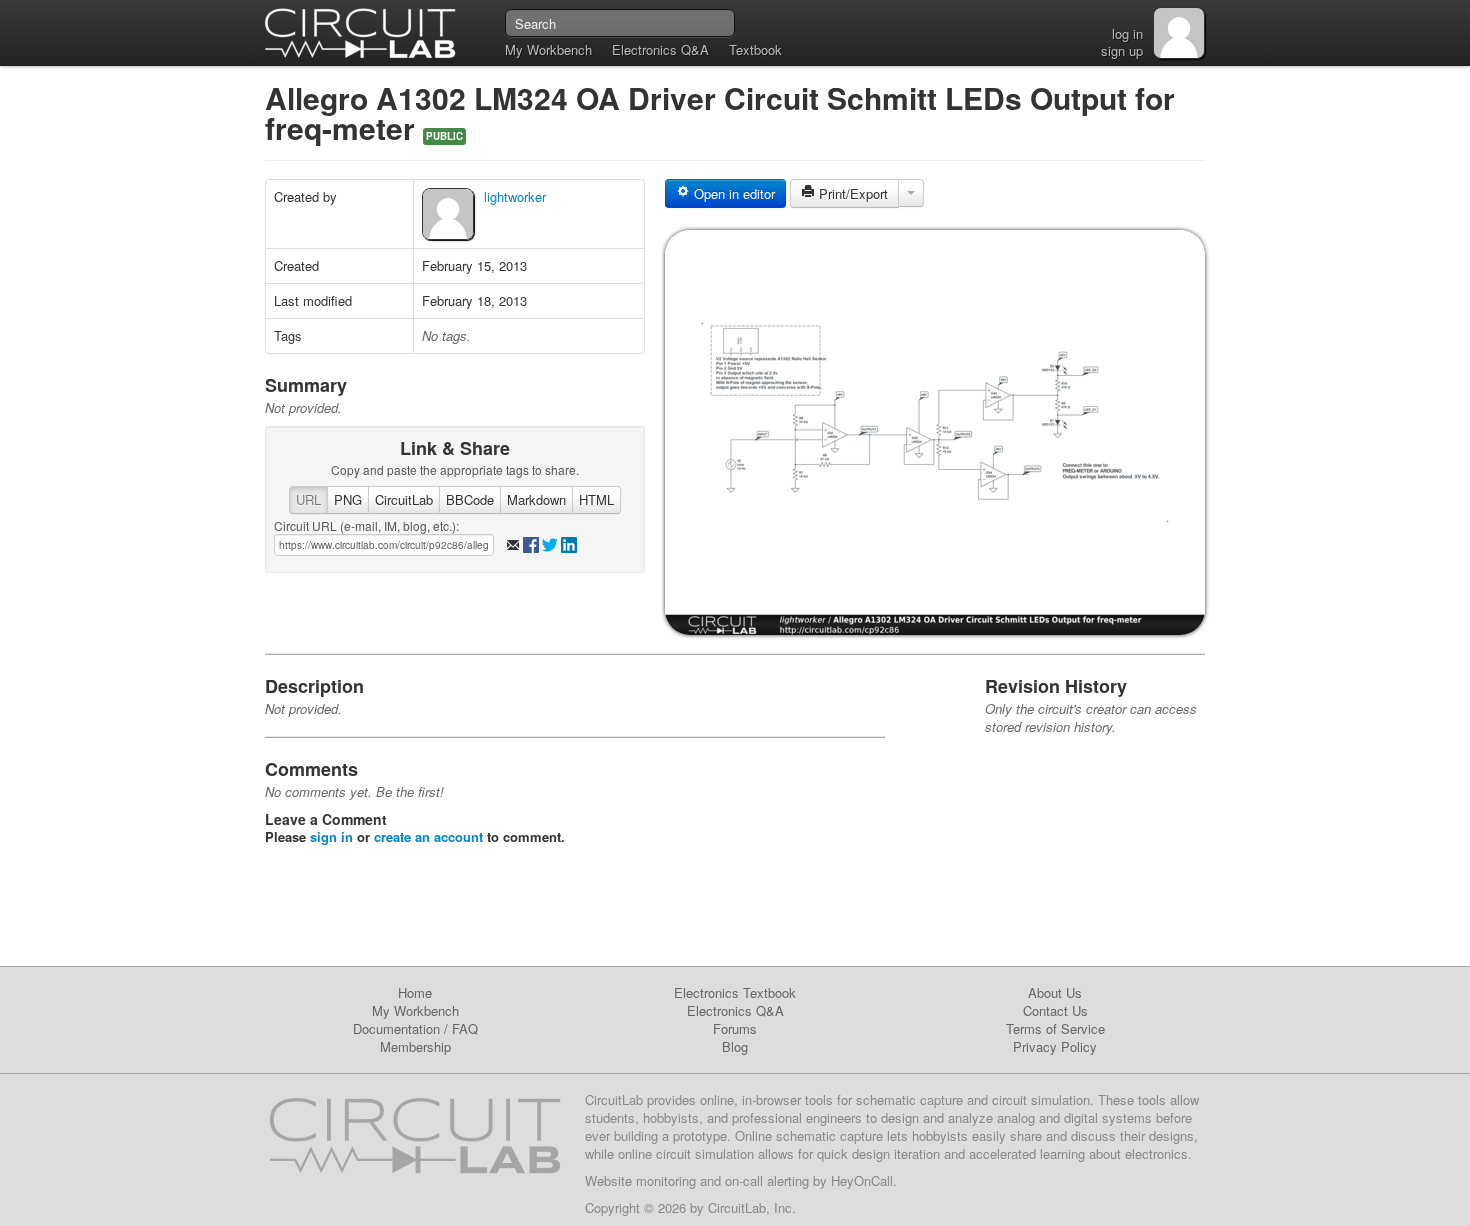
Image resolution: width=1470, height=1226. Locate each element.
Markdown (536, 499)
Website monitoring (640, 1180)
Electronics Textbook (735, 992)
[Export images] (911, 193)
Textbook (755, 49)
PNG (348, 499)
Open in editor (732, 193)
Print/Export (851, 193)
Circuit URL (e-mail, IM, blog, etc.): (366, 525)
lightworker (515, 196)
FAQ (465, 1028)
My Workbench (548, 49)
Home (415, 992)
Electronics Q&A (660, 49)
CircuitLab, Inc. (752, 1207)
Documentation (396, 1028)
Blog (735, 1046)
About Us (1055, 992)
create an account (428, 836)
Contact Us (1055, 1010)
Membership (415, 1046)
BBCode (470, 499)
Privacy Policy (1055, 1046)
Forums (735, 1028)
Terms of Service (1055, 1028)
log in (1127, 33)
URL (308, 499)
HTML (596, 499)
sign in (331, 836)
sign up (1122, 50)
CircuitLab (404, 499)
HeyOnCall (862, 1180)
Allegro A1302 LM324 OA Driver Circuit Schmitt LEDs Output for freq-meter (720, 112)
